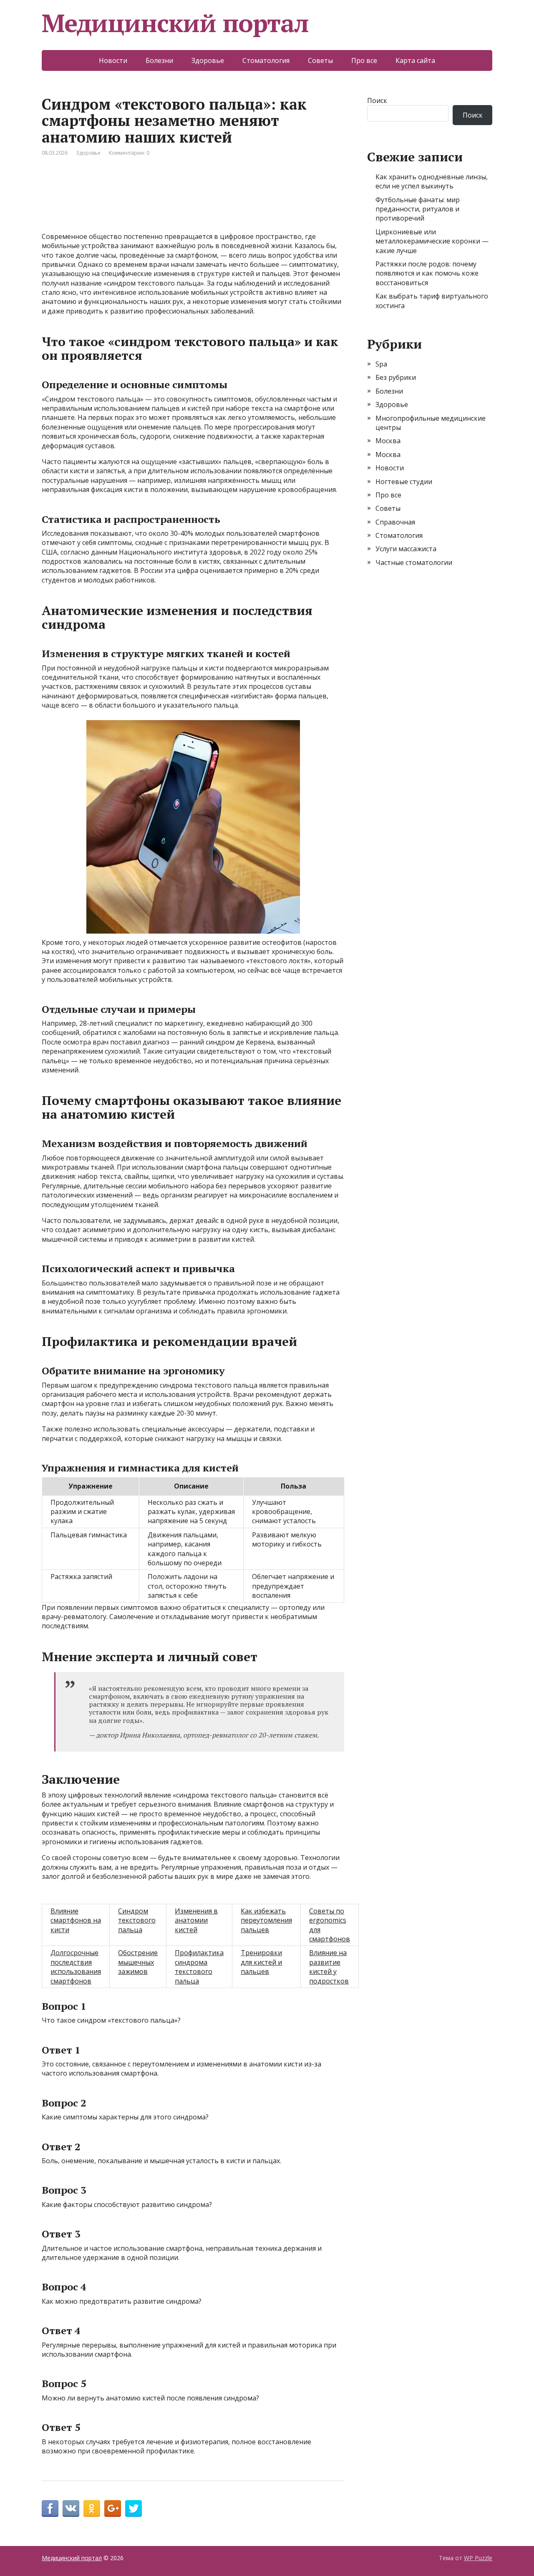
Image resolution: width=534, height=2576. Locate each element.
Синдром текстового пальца (137, 1920)
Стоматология (266, 60)
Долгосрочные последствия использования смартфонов (76, 1967)
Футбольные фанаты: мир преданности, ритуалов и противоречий (418, 209)
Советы (320, 60)
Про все (364, 60)
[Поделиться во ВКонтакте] (71, 2508)
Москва (388, 441)
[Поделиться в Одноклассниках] (92, 2508)
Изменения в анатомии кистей (196, 1920)
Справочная (395, 522)
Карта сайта (415, 60)
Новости (113, 60)
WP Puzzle (478, 2558)
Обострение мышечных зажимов (138, 1962)
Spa (381, 364)
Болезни (159, 60)
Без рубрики (396, 377)
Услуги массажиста (406, 549)
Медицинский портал (175, 23)
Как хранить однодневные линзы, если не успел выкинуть (432, 181)
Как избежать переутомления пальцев (266, 1920)
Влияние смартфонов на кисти (76, 1920)
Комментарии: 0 (129, 153)
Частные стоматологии (414, 562)
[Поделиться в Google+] (113, 2508)
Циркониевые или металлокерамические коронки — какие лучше (432, 241)
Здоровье (208, 60)
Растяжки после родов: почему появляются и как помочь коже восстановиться (427, 273)
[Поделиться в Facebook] (50, 2508)
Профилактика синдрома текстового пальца (199, 1967)
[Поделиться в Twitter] (133, 2508)
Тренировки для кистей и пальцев (261, 1962)
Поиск (377, 100)
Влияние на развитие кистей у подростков (329, 1967)
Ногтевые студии (404, 482)
